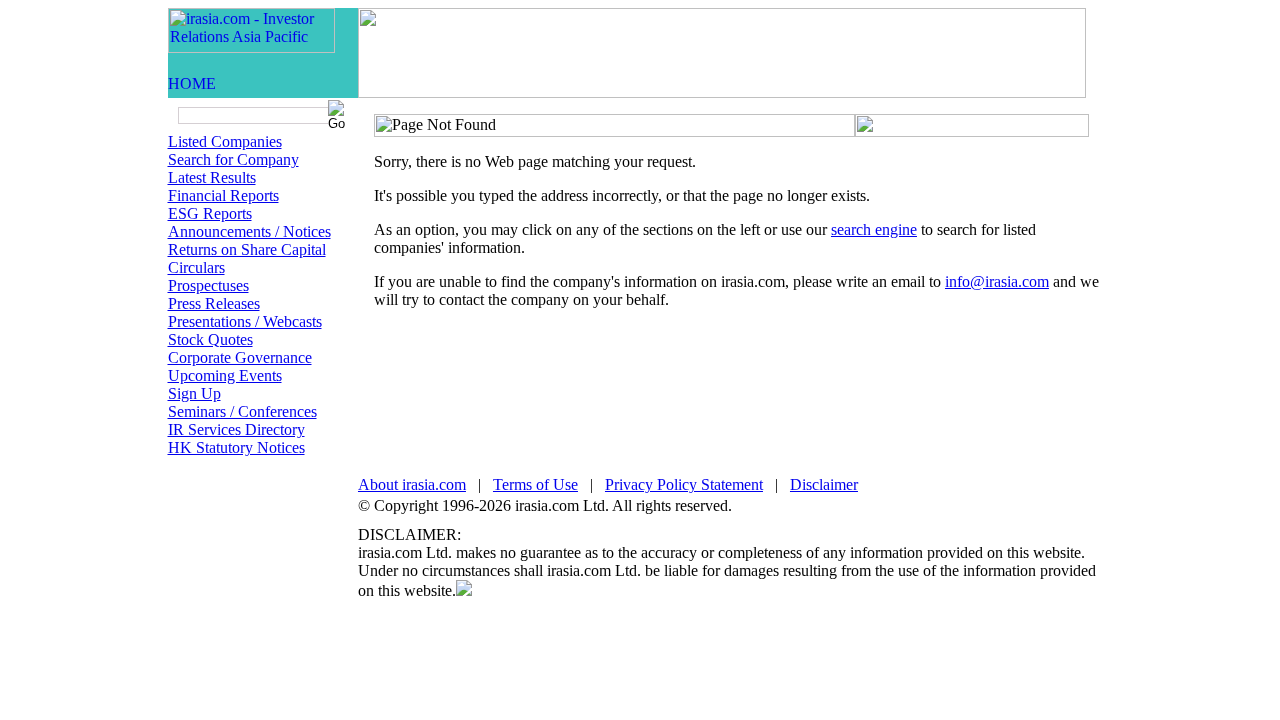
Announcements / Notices (249, 231)
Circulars (196, 267)
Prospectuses (208, 285)
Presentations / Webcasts (245, 321)
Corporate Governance (240, 357)
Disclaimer (824, 484)
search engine (874, 229)
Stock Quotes (210, 339)
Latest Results (212, 177)
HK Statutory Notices (236, 447)
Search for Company (233, 159)
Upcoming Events (225, 375)
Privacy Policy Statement (684, 484)
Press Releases (214, 303)
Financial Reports (223, 195)
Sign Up (194, 393)
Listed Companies (225, 141)
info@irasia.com (997, 281)
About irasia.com (412, 484)
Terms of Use (535, 484)
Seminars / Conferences (242, 411)
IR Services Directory (236, 429)
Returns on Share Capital (247, 249)
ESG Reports (210, 213)
